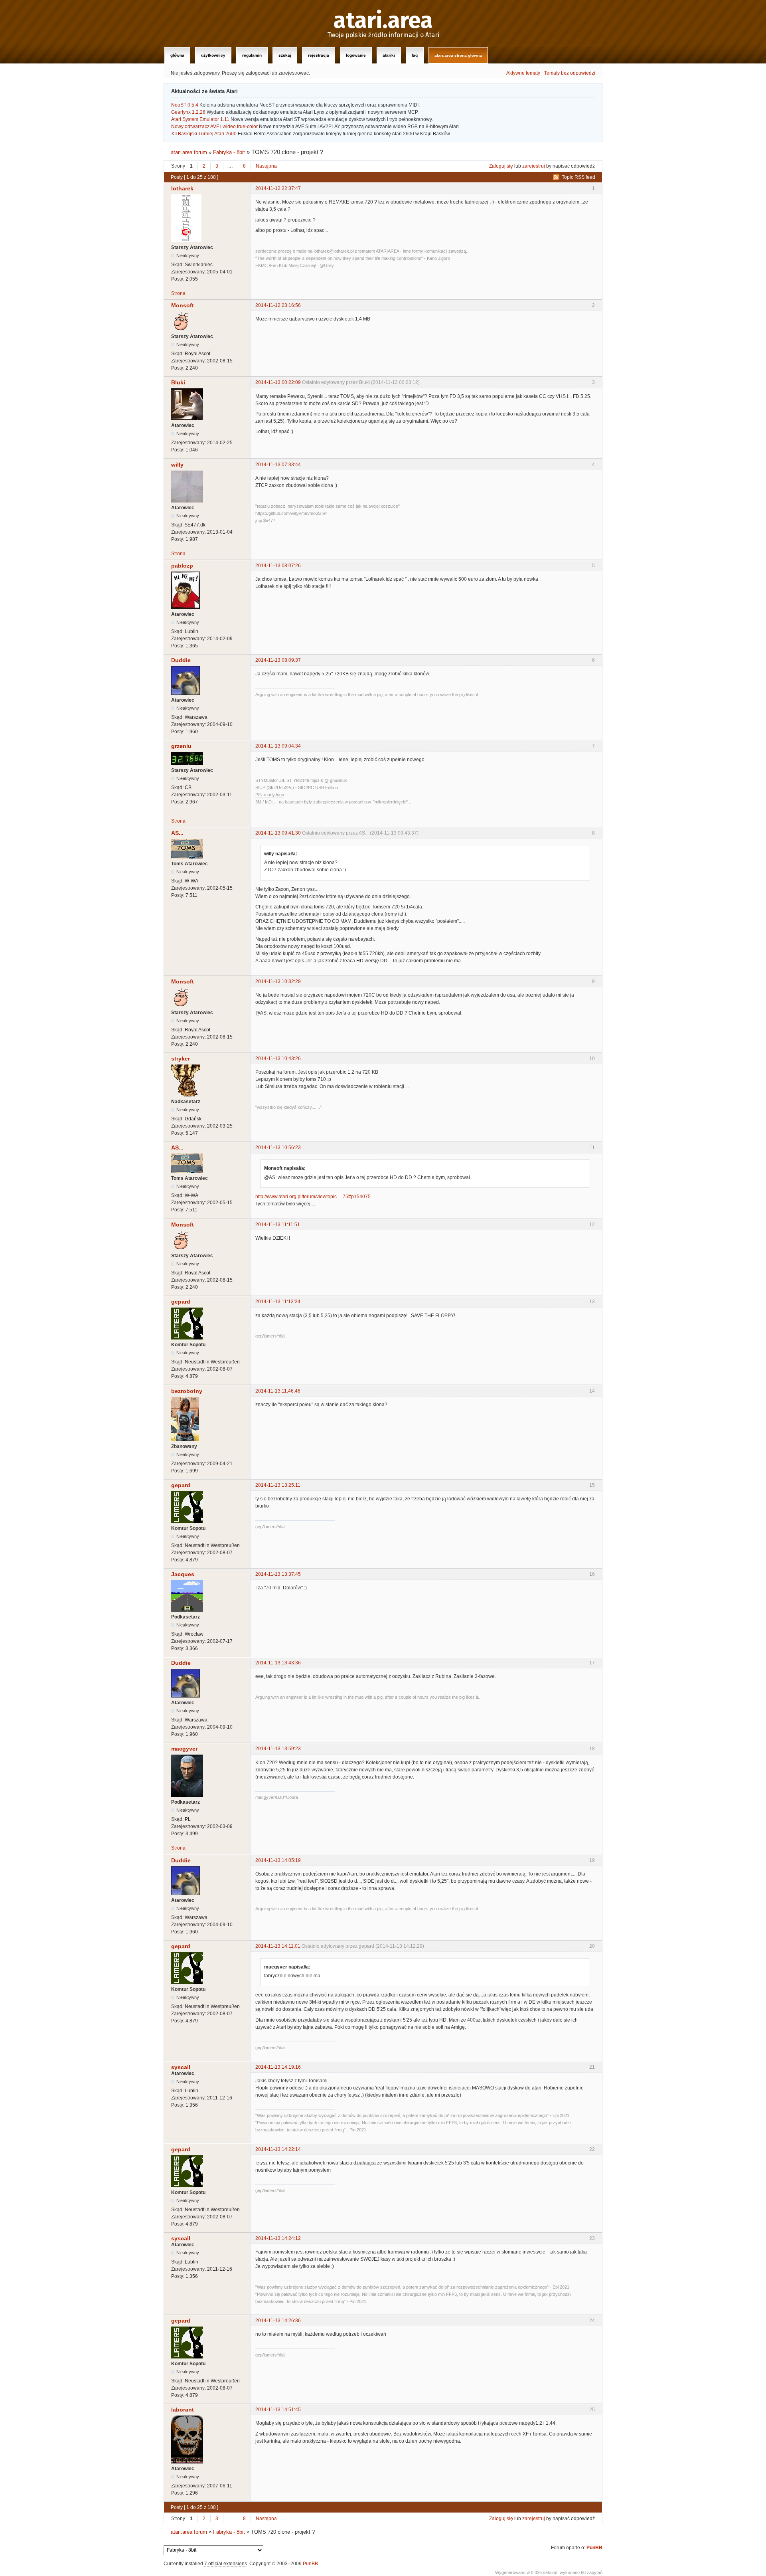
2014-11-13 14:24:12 (278, 2238)
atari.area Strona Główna (458, 55)
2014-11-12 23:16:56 (278, 305)
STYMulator (267, 780)
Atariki (389, 55)
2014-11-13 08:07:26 (278, 566)
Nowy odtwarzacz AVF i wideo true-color (214, 127)
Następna (266, 166)
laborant (183, 2410)
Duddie (181, 660)
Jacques (183, 1574)
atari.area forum (189, 152)
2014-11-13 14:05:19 (278, 1860)
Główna (177, 55)
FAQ (415, 55)
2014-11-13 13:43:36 (278, 1663)
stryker (181, 1058)
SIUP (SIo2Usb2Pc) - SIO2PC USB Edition (297, 787)
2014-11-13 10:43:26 (278, 1058)
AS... (177, 833)
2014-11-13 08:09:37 (278, 660)
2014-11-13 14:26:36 (278, 2321)
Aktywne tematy (523, 73)
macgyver (184, 1749)
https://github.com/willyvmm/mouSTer (291, 513)
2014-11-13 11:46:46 (278, 1391)
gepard (181, 1302)
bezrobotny (187, 1391)
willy (177, 465)
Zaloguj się (501, 166)
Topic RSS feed (578, 177)
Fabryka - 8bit (229, 152)
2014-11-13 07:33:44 (278, 465)
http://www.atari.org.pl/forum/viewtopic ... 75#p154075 (313, 1197)
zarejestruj (534, 166)
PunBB (594, 2548)
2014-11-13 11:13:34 (278, 1302)
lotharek (182, 188)
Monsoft (183, 305)
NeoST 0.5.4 (185, 105)
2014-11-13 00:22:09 (278, 382)
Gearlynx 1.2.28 (188, 112)
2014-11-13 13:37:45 (278, 1574)
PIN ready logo (270, 795)
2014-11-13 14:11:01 (278, 1946)
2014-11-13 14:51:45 (278, 2410)
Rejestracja (319, 55)
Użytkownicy (213, 55)
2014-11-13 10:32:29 (278, 981)
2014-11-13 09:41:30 (278, 833)
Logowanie (356, 55)
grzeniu (181, 746)
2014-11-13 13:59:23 (278, 1749)
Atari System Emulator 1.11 (200, 119)
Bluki (178, 382)
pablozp (182, 566)
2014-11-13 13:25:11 (278, 1485)
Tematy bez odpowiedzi (570, 73)
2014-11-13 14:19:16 (278, 2067)
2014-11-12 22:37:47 (278, 188)
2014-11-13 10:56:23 (278, 1148)
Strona (178, 293)
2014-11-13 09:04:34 (278, 746)
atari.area (383, 21)
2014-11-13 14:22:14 (278, 2149)
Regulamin (252, 55)
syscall (181, 2067)
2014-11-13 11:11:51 (278, 1225)
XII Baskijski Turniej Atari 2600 (204, 134)
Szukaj (285, 55)
